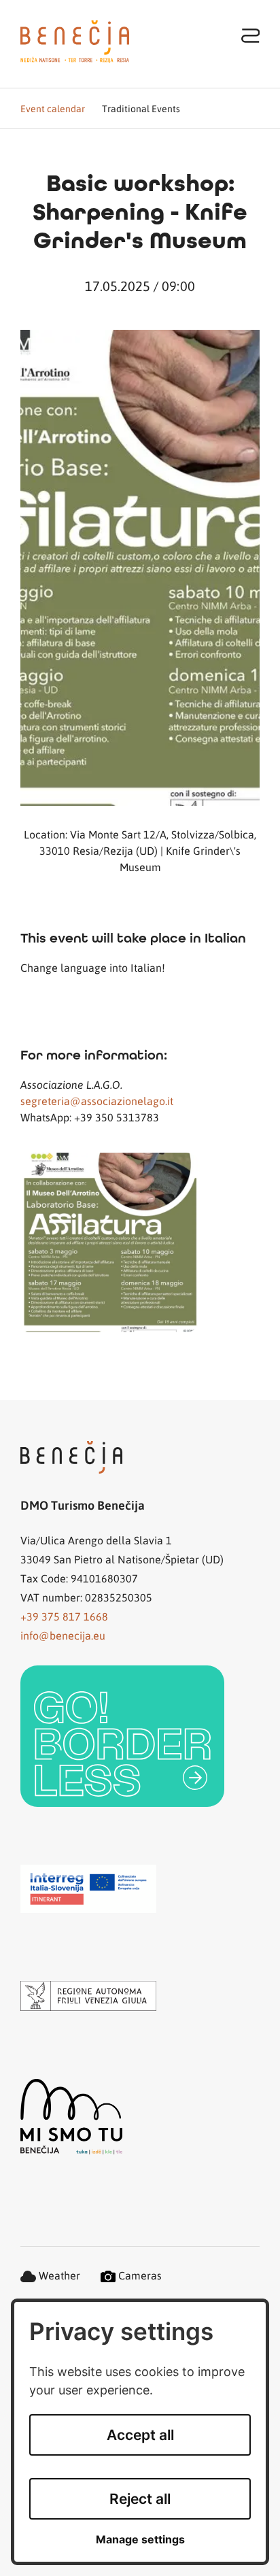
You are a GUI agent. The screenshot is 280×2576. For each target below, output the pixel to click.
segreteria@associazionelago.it (97, 1101)
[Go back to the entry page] (75, 41)
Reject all (140, 2499)
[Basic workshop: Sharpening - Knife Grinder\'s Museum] (140, 568)
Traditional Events (141, 108)
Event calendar (53, 108)
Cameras (139, 2275)
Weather (58, 2275)
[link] (122, 1736)
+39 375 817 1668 (64, 1616)
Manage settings (140, 2540)
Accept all (140, 2435)
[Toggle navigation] (251, 35)
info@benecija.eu (63, 1635)
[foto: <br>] (140, 1242)
